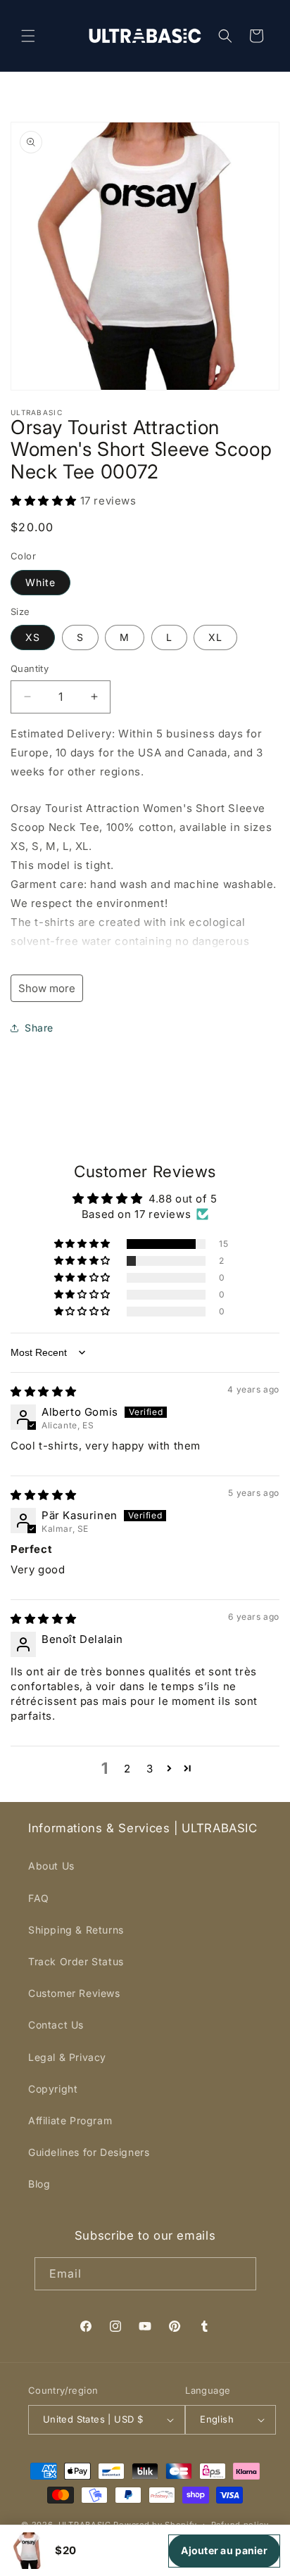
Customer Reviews (74, 1993)
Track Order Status (76, 1961)
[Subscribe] (240, 2274)
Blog (39, 2184)
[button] (28, 36)
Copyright (53, 2089)
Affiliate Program (70, 2120)
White (40, 582)
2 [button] (127, 1769)
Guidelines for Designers (89, 2152)
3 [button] (150, 1769)
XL (215, 637)
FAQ (39, 1898)
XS (33, 637)
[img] (44, 1391)
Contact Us (56, 2025)
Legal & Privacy (67, 2057)
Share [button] (39, 1028)
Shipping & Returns (76, 1930)
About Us (51, 1866)
